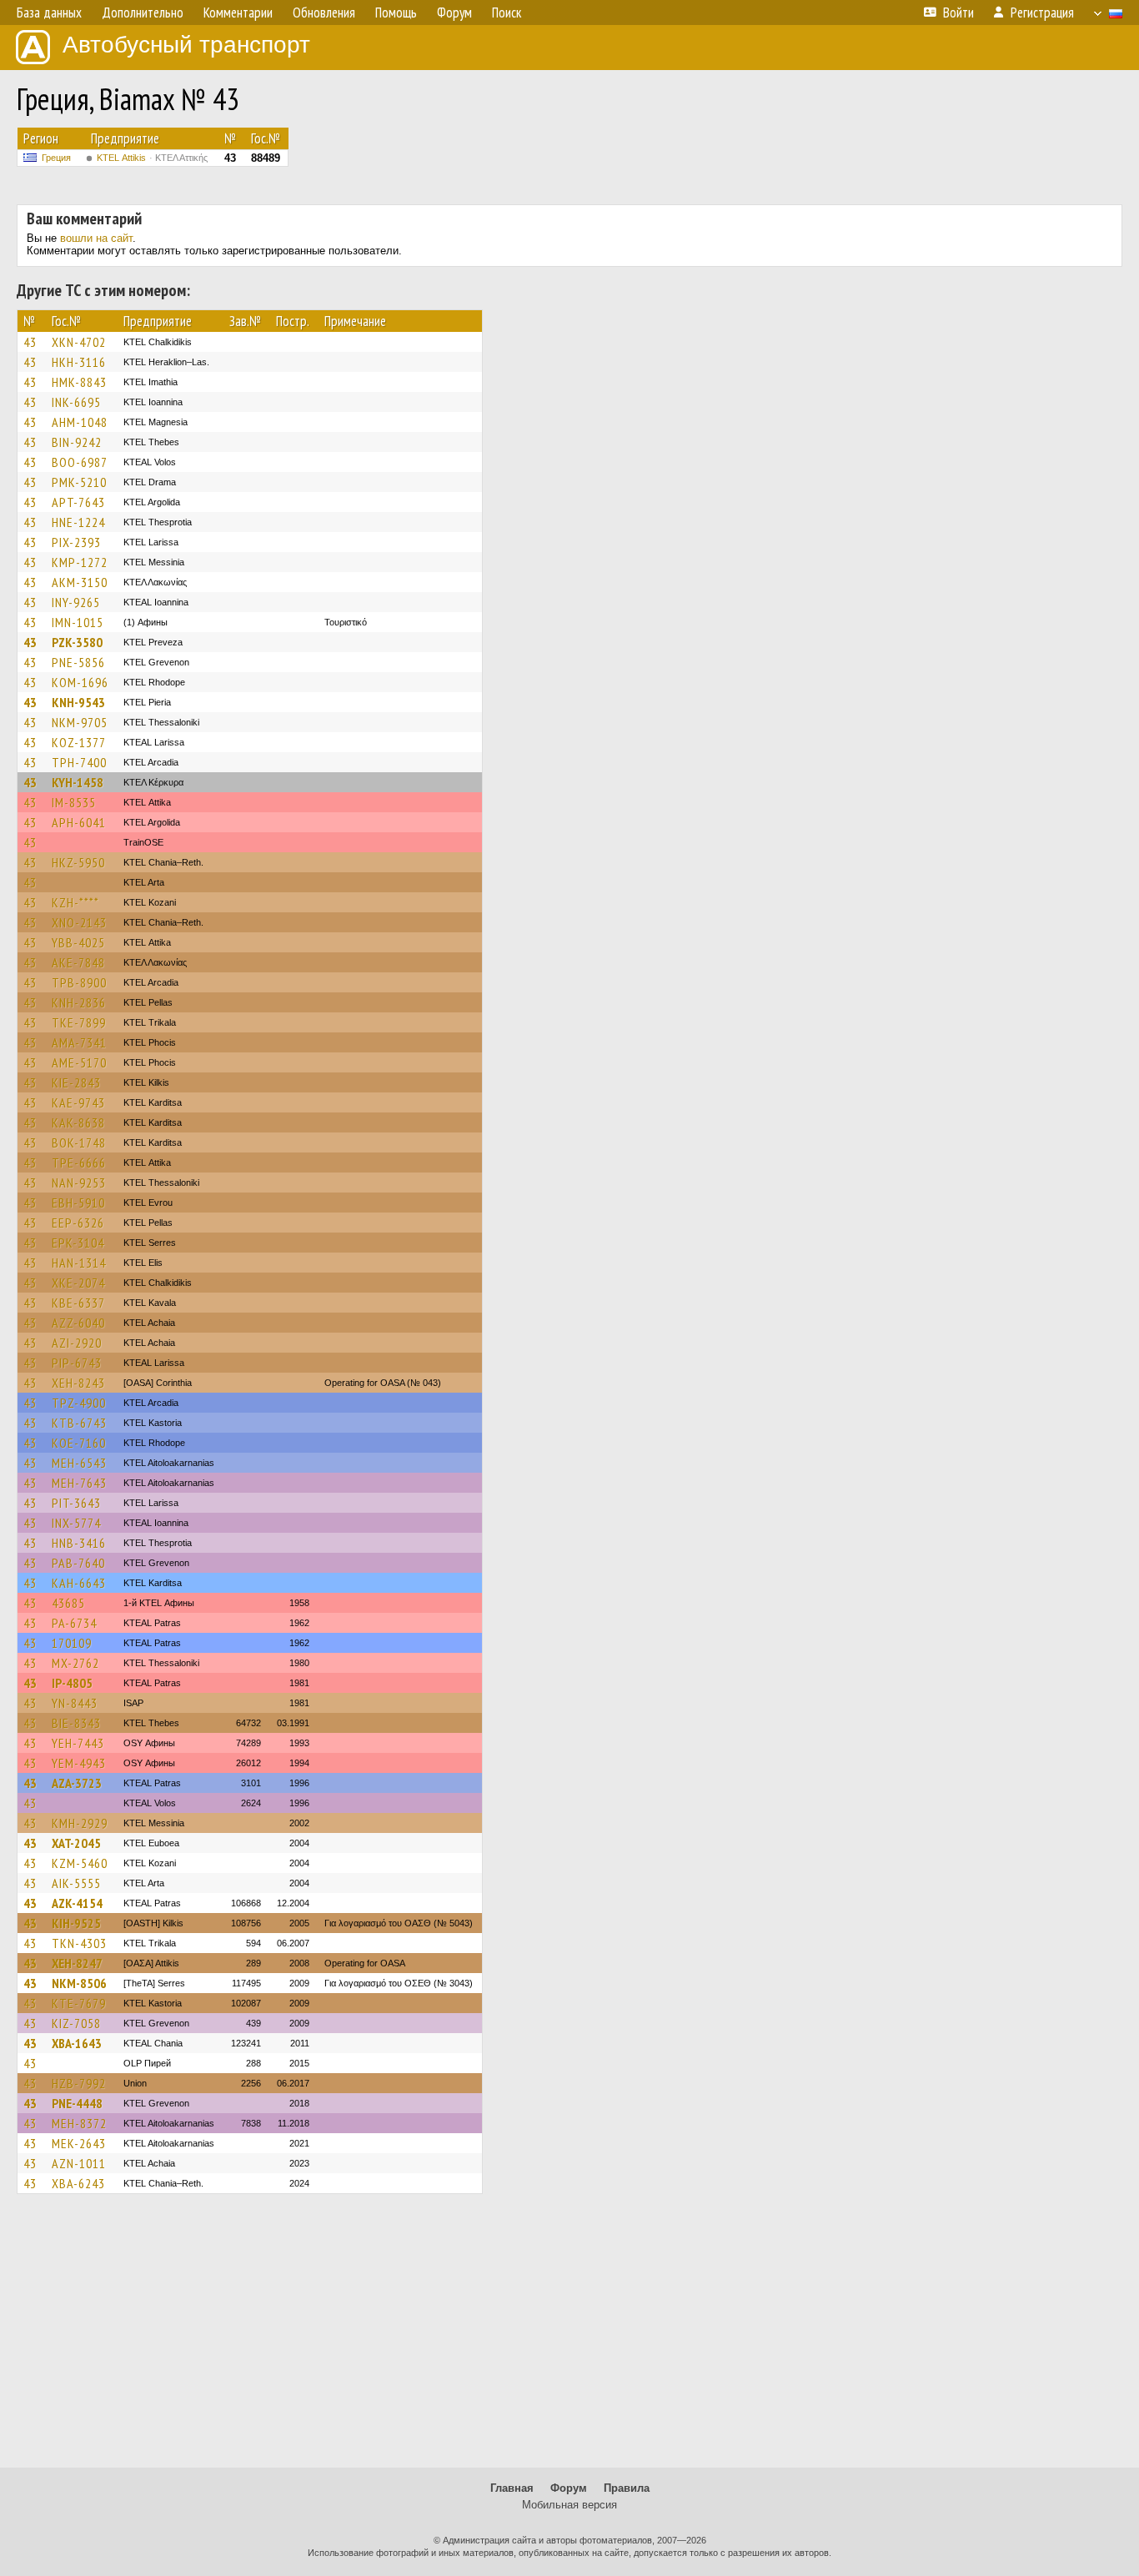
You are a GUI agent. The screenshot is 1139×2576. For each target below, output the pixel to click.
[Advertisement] (569, 2338)
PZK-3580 (77, 642)
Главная (512, 2488)
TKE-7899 (79, 1022)
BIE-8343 (76, 1723)
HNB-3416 (79, 1543)
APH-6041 (79, 822)
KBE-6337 (78, 1303)
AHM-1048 (80, 422)
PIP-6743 (77, 1363)
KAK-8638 (78, 1122)
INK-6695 (76, 402)
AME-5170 (79, 1062)
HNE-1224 (78, 522)
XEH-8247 (77, 1963)
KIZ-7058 (76, 2023)
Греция (56, 158)
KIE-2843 (76, 1082)
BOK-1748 (79, 1142)
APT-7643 (78, 502)
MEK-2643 (79, 2143)
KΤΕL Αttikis (152, 158)
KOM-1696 (80, 682)
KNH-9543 (78, 702)
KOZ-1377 (79, 742)
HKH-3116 (79, 362)
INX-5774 (76, 1523)
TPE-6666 (79, 1162)
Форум (569, 2488)
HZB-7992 (79, 2083)
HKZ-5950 (78, 862)
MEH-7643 (79, 1483)
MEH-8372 (79, 2123)
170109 (72, 1643)
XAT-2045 (76, 1843)
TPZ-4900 (79, 1403)
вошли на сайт (96, 238)
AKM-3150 (80, 582)
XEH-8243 (78, 1383)
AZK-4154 (77, 1903)
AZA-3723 (77, 1783)
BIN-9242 (77, 442)
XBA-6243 (78, 2183)
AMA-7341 (79, 1042)
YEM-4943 (79, 1763)
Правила (627, 2488)
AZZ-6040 (78, 1323)
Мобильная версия (569, 2505)
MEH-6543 (79, 1463)
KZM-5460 (80, 1863)
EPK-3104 (78, 1243)
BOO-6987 (80, 462)
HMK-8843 (79, 382)
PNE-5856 (78, 662)
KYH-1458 (78, 782)
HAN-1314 (79, 1263)
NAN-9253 (79, 1183)
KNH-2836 (79, 1002)
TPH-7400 (79, 762)
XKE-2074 (78, 1283)
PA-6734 (74, 1623)
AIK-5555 (76, 1883)
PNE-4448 (77, 2103)
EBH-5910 (78, 1203)
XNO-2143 (79, 922)
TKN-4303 (79, 1943)
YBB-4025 (78, 942)
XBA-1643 (77, 2043)
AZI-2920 (77, 1343)
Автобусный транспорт (186, 45)
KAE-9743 (78, 1102)
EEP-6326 (78, 1223)
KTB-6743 (79, 1423)
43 (30, 342)
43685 (68, 1603)
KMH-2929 (80, 1823)
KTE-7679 (79, 2003)
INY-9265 (76, 602)
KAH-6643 (79, 1583)
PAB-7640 (78, 1563)
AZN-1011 (79, 2163)
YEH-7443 (78, 1743)
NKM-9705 (80, 722)
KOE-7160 (79, 1443)
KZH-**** (75, 902)
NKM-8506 (79, 1983)
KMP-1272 (80, 562)
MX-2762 (75, 1663)
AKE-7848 (78, 962)
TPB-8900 (79, 982)
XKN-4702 (79, 342)
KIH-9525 (76, 1923)
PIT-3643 (76, 1503)
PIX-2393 (76, 542)
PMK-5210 (79, 482)
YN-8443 (75, 1703)
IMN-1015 (78, 622)
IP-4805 (72, 1683)
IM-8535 (74, 802)
